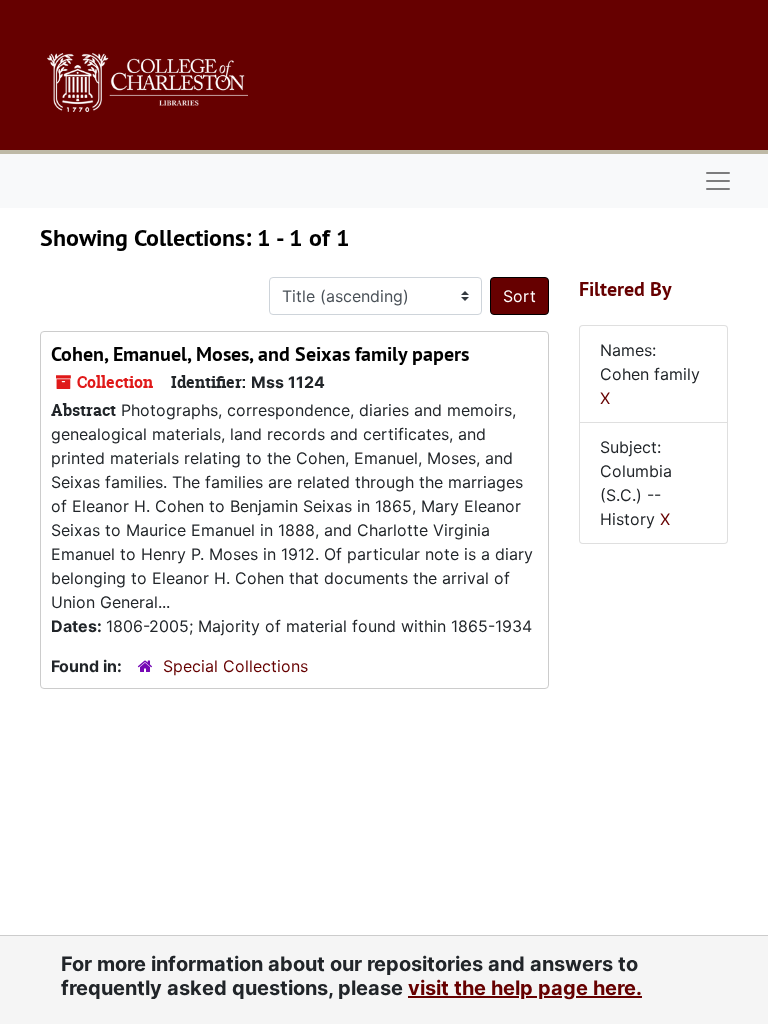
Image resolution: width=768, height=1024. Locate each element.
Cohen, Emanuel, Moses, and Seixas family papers (260, 354)
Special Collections (235, 666)
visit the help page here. (525, 988)
